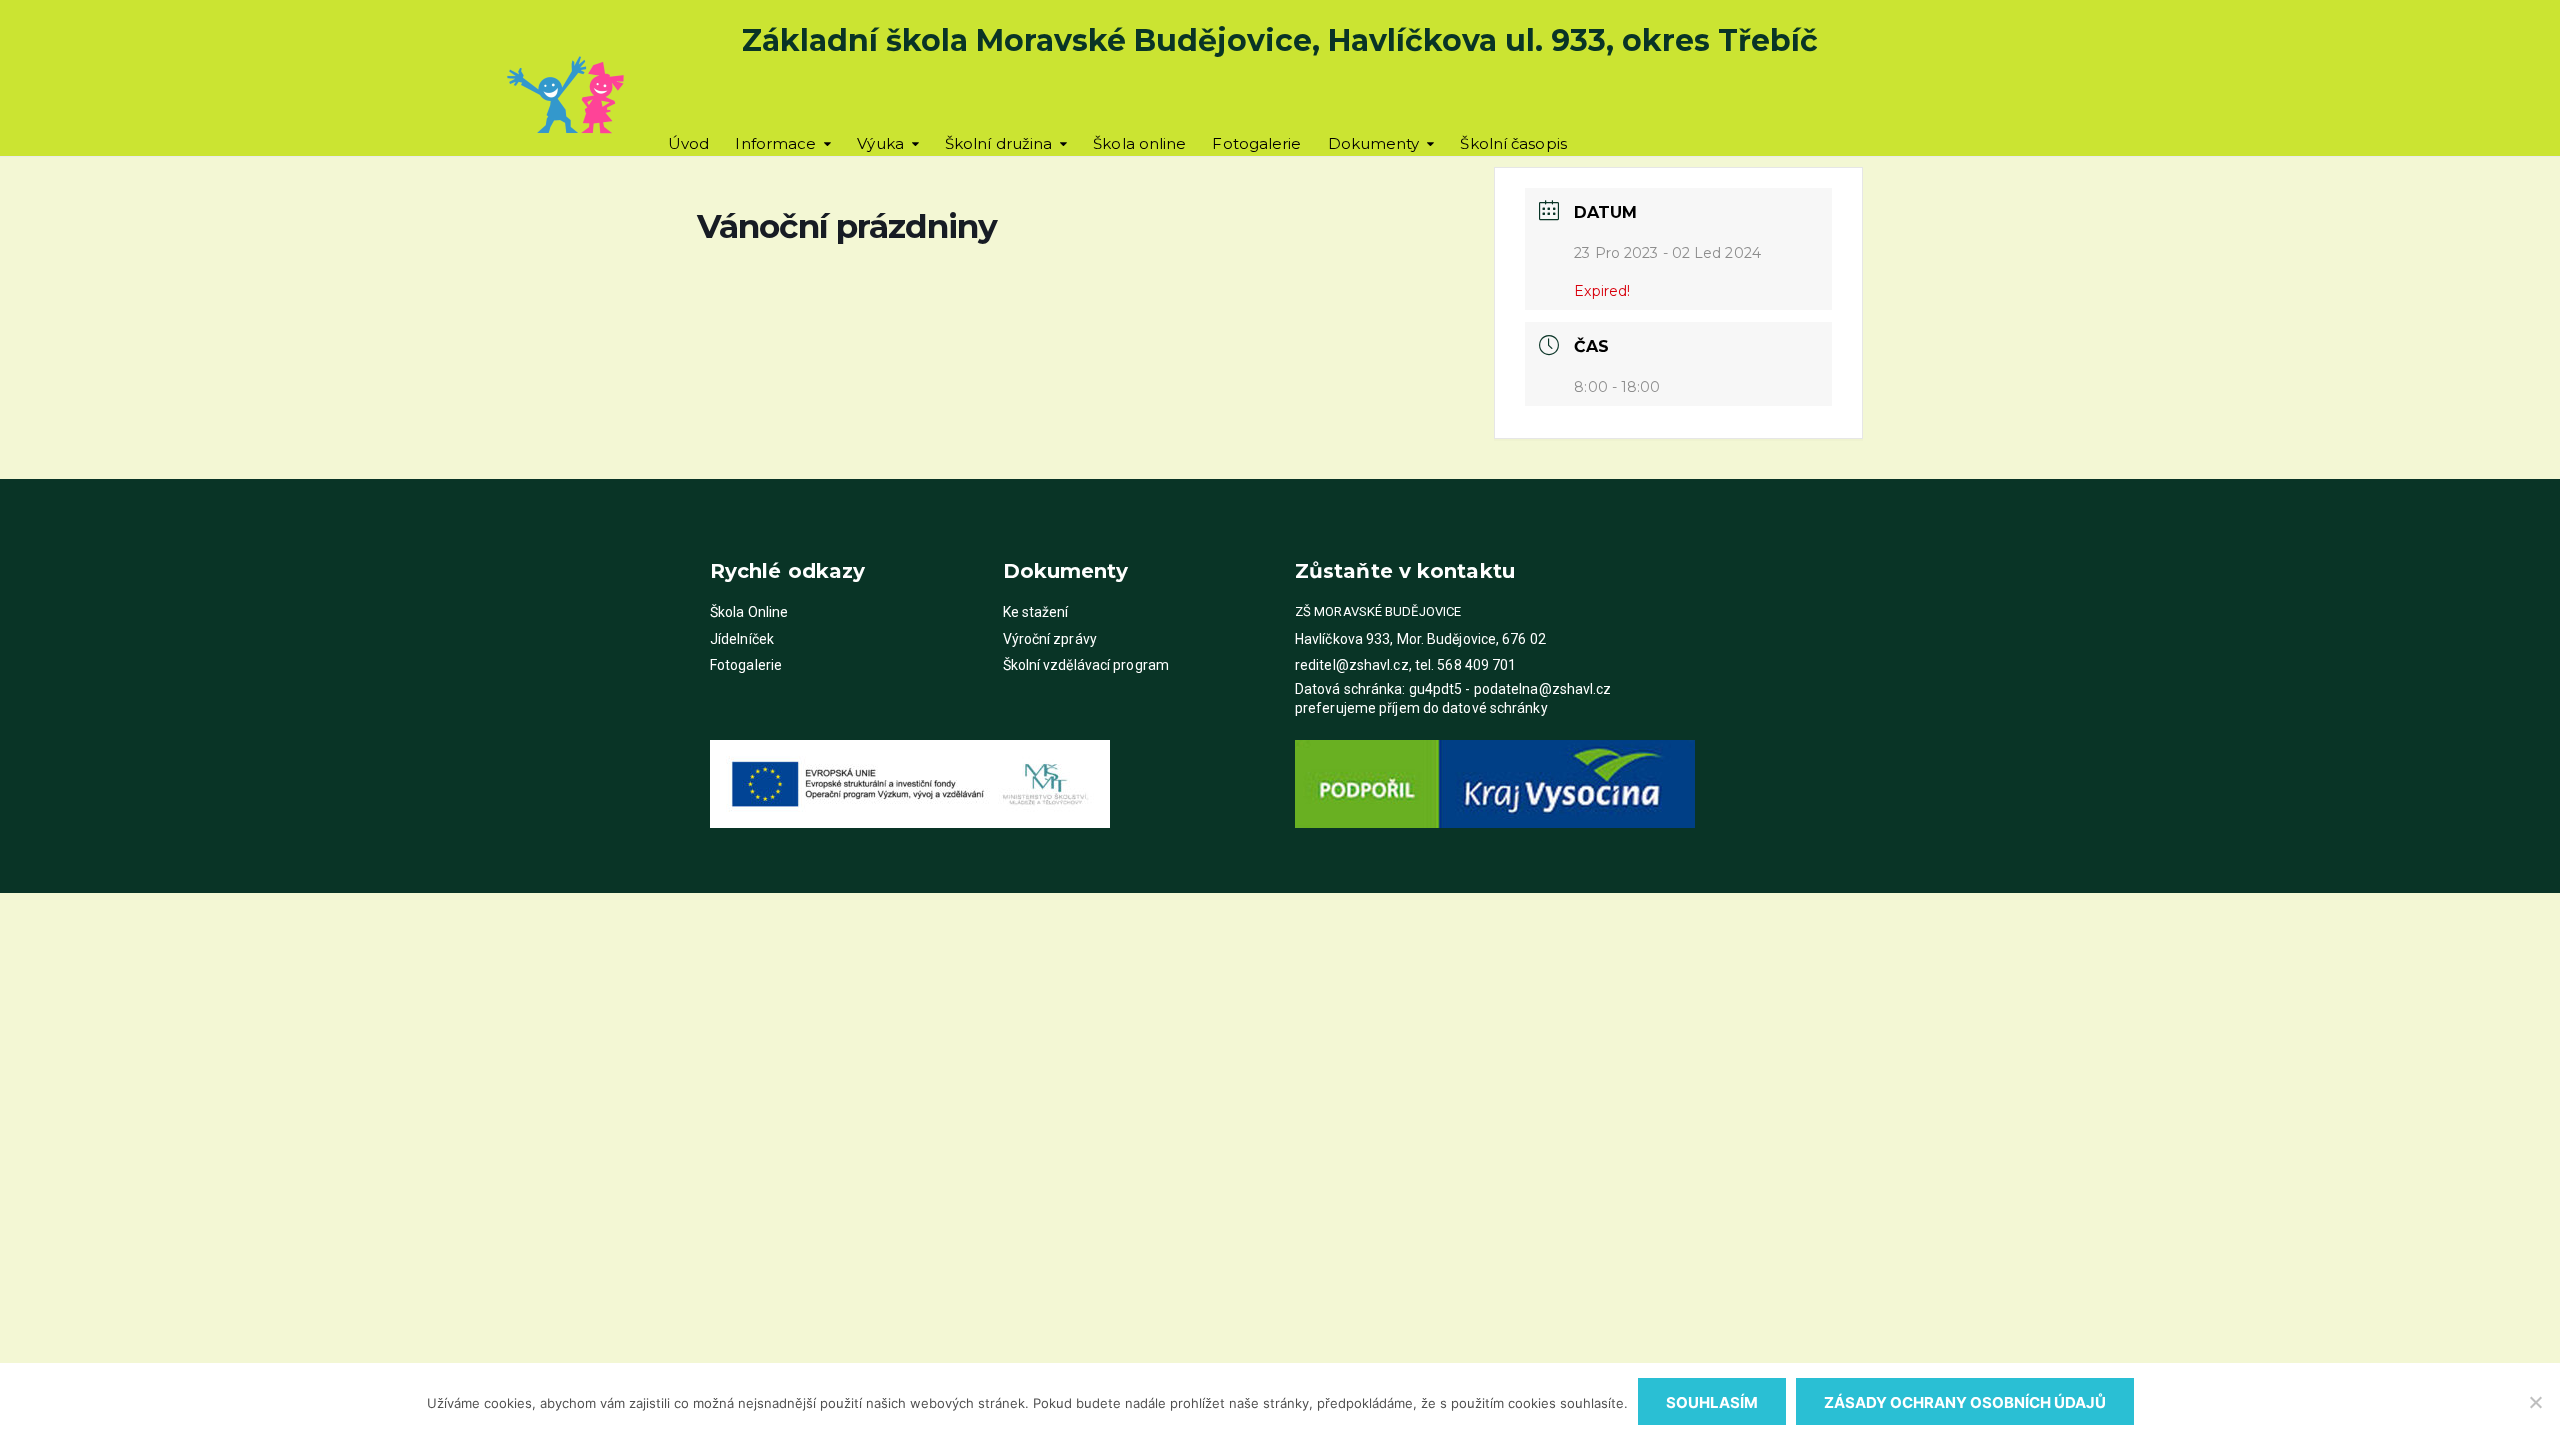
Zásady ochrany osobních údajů (1965, 1402)
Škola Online (749, 612)
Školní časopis (1513, 143)
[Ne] (2535, 1402)
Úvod (688, 143)
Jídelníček (742, 639)
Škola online (1139, 143)
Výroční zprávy (1050, 639)
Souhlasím (1712, 1402)
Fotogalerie (1256, 143)
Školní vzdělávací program (1086, 665)
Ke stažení (1036, 612)
